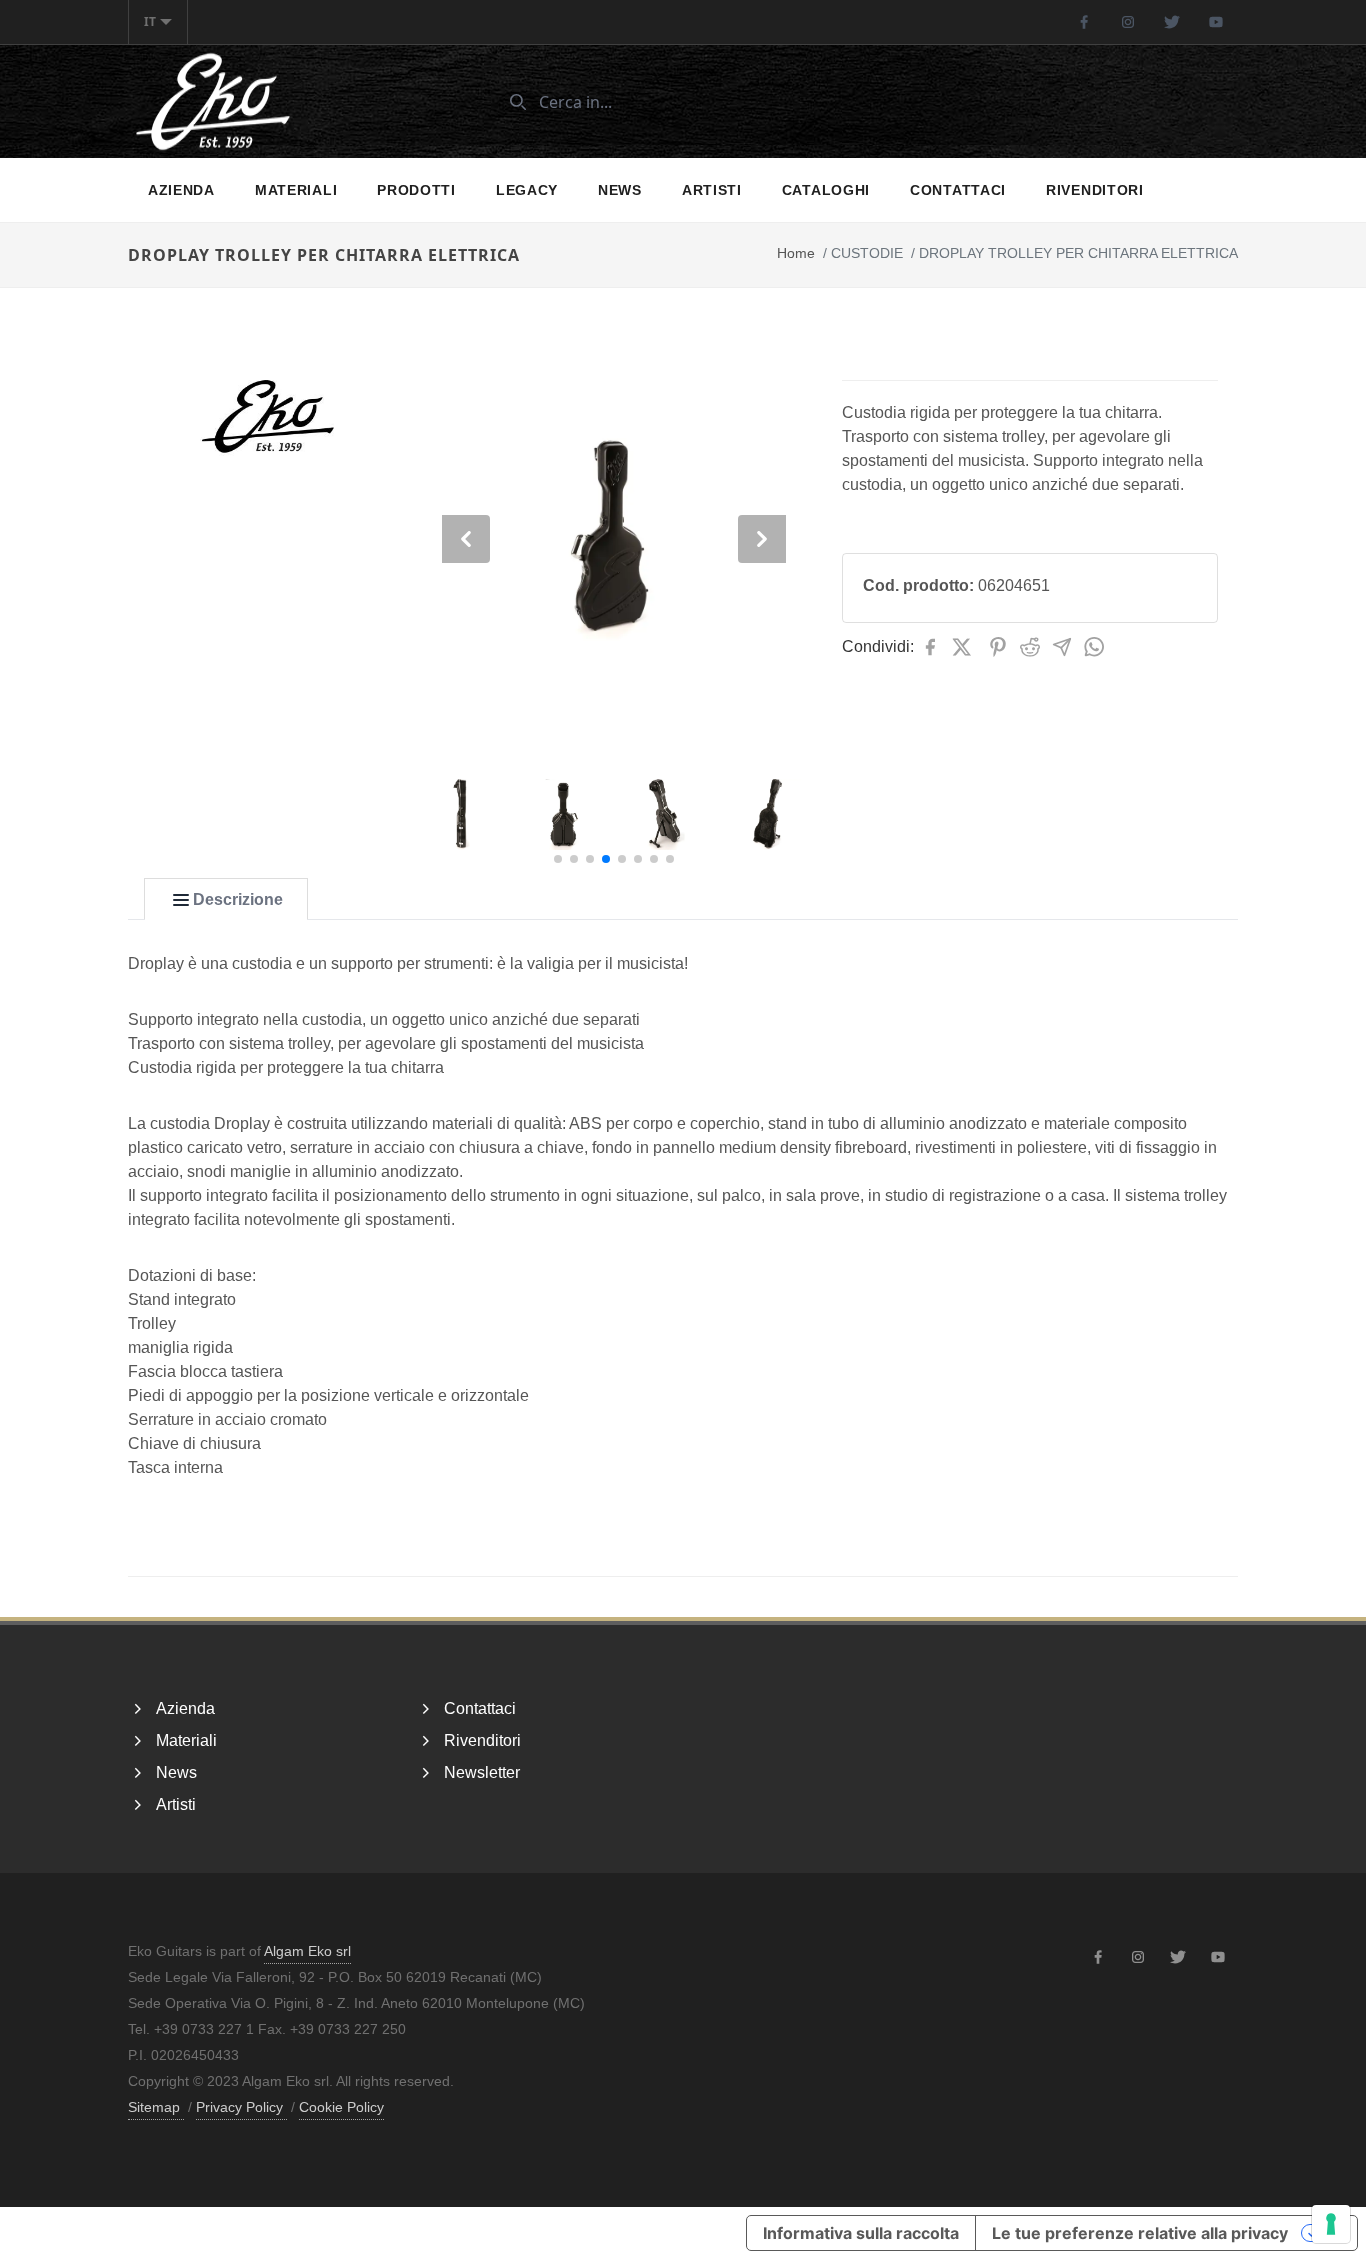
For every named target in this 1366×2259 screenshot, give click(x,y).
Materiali (296, 190)
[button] (558, 859)
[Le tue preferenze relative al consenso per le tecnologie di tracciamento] (1331, 2224)
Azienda (181, 190)
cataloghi (826, 190)
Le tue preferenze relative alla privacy (1140, 2233)
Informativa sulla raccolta (861, 2233)
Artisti (712, 190)
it (150, 21)
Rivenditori (1095, 190)
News (620, 190)
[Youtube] (1216, 22)
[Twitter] (1172, 22)
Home (796, 253)
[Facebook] (1084, 22)
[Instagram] (1128, 22)
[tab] (226, 900)
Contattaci (958, 190)
